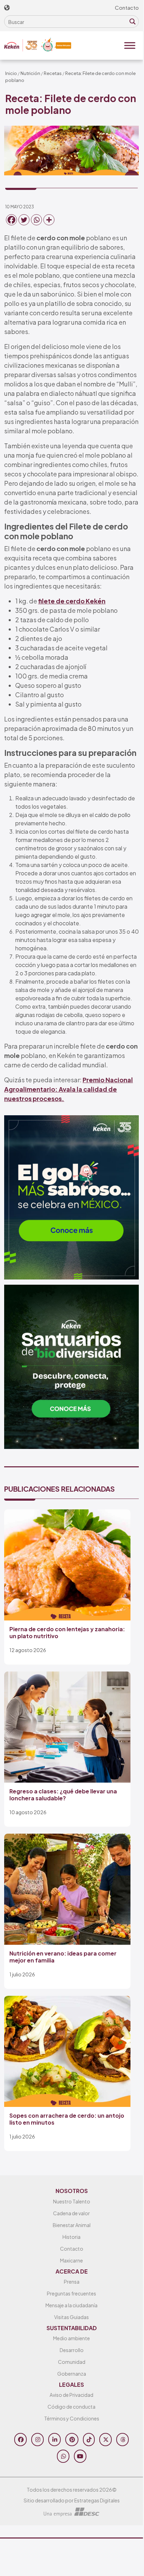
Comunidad (72, 2362)
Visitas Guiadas (71, 2317)
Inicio (11, 73)
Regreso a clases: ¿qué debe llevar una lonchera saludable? (63, 1794)
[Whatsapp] (36, 220)
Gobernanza (72, 2374)
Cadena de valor (71, 2213)
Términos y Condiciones (72, 2418)
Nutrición (30, 73)
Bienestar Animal (72, 2225)
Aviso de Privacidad (71, 2395)
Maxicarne (71, 2260)
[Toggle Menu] (130, 45)
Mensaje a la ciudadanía (71, 2305)
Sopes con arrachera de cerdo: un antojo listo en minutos (67, 2119)
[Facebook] (11, 220)
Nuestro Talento (72, 2201)
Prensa (72, 2282)
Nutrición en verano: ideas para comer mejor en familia (63, 1957)
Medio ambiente (71, 2338)
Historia (71, 2237)
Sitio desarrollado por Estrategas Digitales (72, 2500)
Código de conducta (71, 2407)
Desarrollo (72, 2350)
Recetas (53, 73)
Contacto (127, 7)
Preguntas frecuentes (71, 2293)
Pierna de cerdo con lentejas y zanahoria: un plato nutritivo (67, 1632)
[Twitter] (24, 220)
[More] (49, 220)
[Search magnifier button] (133, 22)
